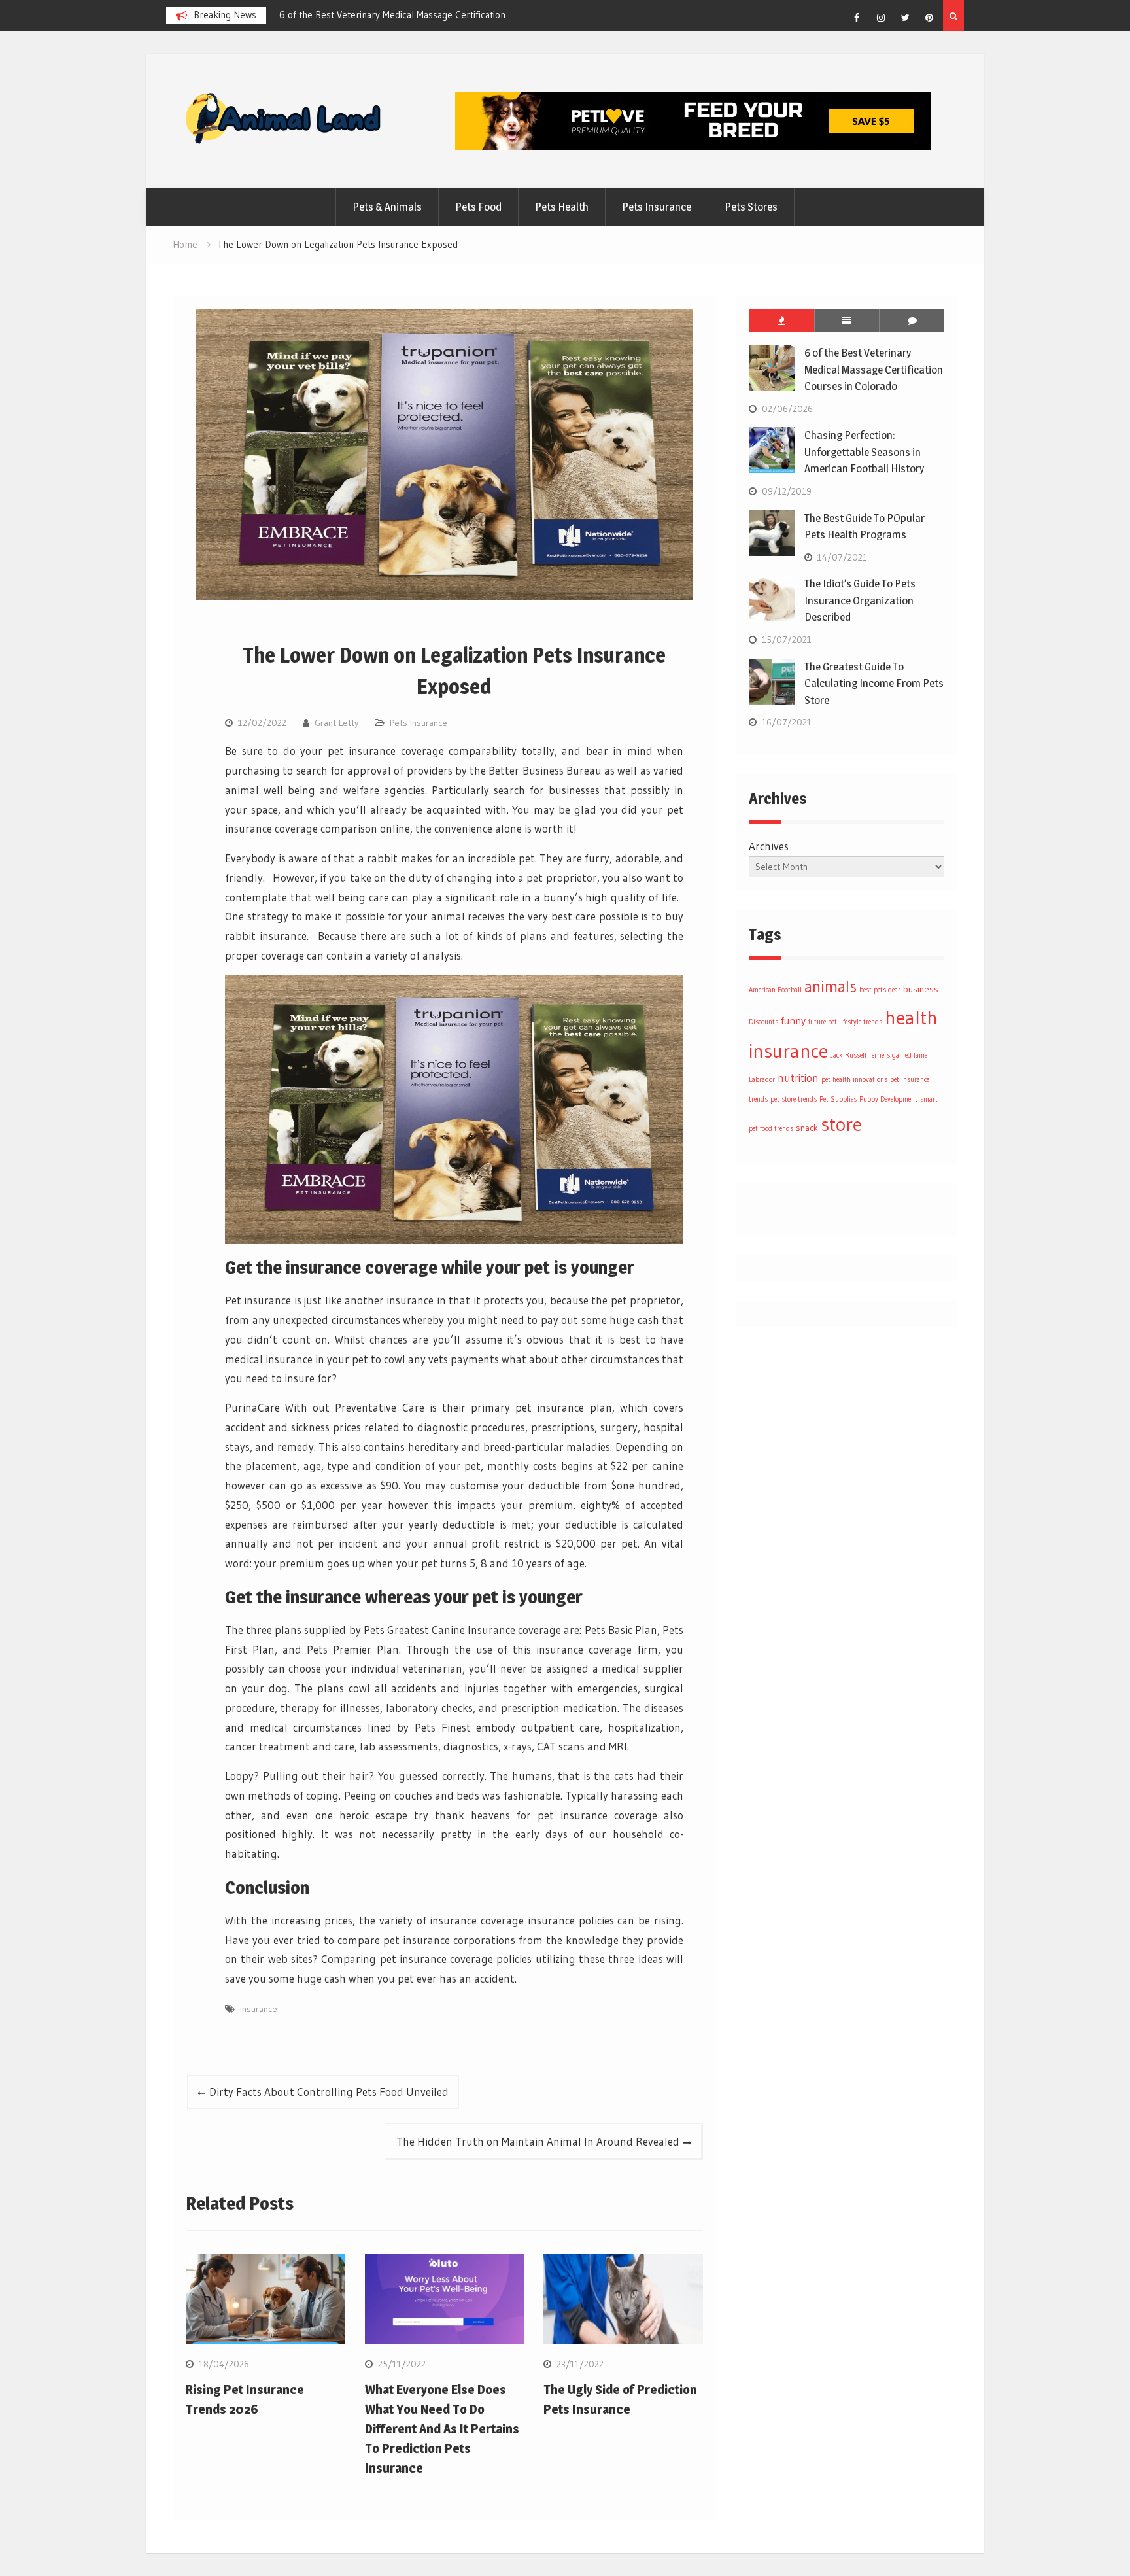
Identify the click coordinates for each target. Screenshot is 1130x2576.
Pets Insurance (657, 207)
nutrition (798, 1078)
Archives (769, 846)
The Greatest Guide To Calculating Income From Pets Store (874, 683)
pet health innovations (854, 1080)
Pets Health (562, 207)
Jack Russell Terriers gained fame (879, 1055)
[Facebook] (857, 18)
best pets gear (880, 990)
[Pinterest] (929, 18)
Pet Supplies (838, 1099)
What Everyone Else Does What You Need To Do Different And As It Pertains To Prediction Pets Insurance (442, 2429)
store (841, 1124)
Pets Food (478, 207)
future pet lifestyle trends (845, 1022)
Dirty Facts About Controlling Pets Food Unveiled (329, 2092)
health (911, 1018)
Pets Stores (751, 207)
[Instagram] (881, 18)
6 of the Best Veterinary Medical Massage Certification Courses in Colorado (874, 369)
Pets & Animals (387, 207)
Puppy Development (888, 1099)
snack (807, 1128)
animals (830, 987)
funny (793, 1021)
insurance (259, 2009)
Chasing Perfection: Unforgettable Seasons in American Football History (864, 452)
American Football (775, 990)
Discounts (763, 1022)
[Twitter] (905, 18)
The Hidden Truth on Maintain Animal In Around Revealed (538, 2141)
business (921, 989)
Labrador (762, 1080)
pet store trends (794, 1099)
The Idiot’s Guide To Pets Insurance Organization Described (860, 600)
